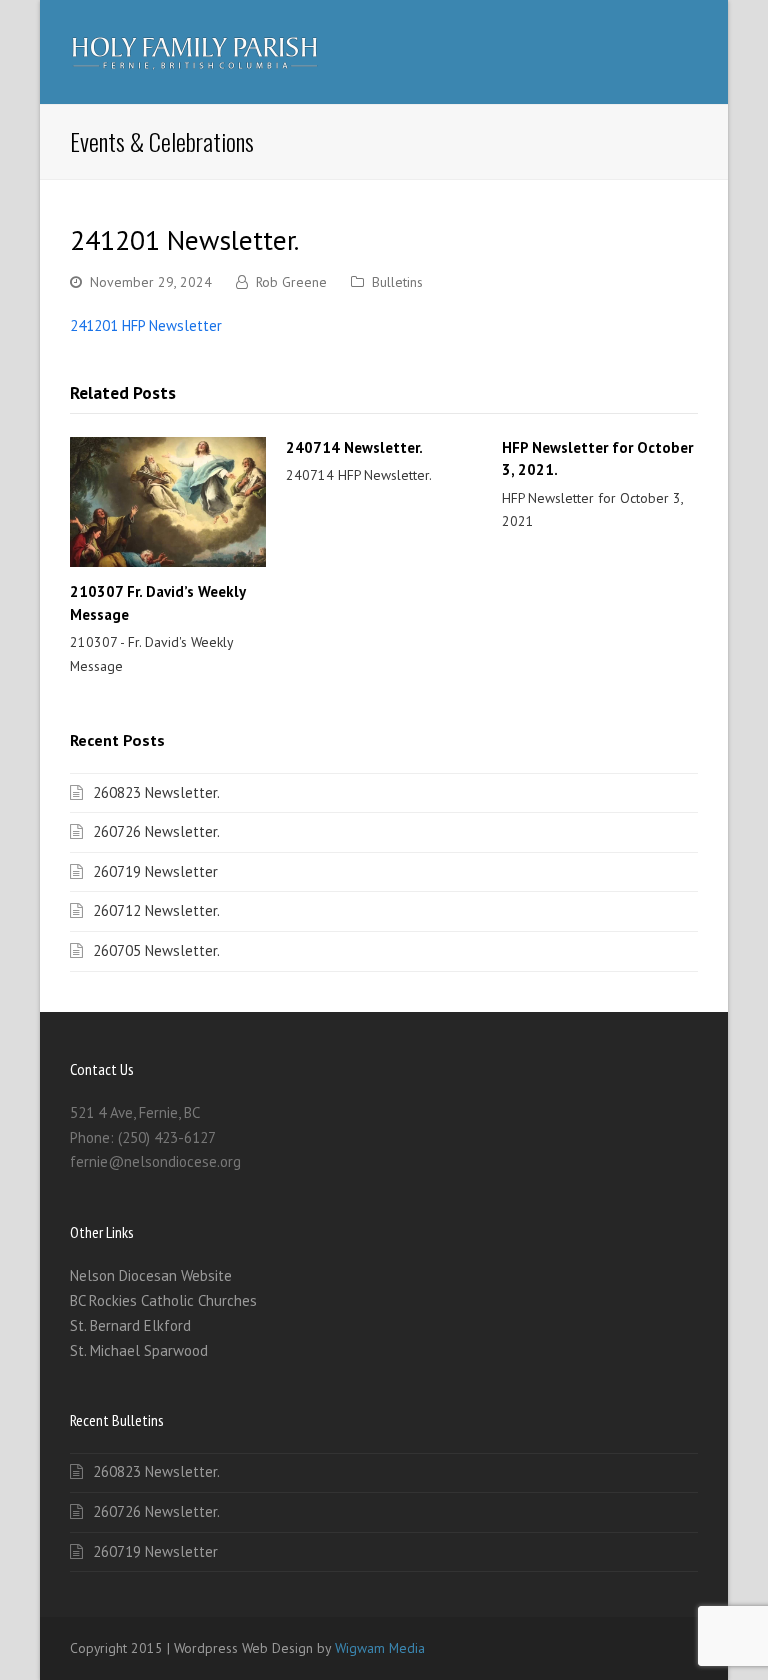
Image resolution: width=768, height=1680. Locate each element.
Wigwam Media (380, 1648)
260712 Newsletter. (156, 910)
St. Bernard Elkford (130, 1325)
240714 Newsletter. (354, 447)
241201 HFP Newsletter (146, 325)
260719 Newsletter (155, 871)
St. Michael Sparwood (139, 1350)
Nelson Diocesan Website (151, 1275)
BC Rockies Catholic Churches (163, 1300)
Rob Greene (291, 282)
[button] (687, 52)
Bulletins (397, 282)
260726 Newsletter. (156, 831)
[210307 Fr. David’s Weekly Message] (168, 502)
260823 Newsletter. (156, 792)
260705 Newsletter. (156, 950)
